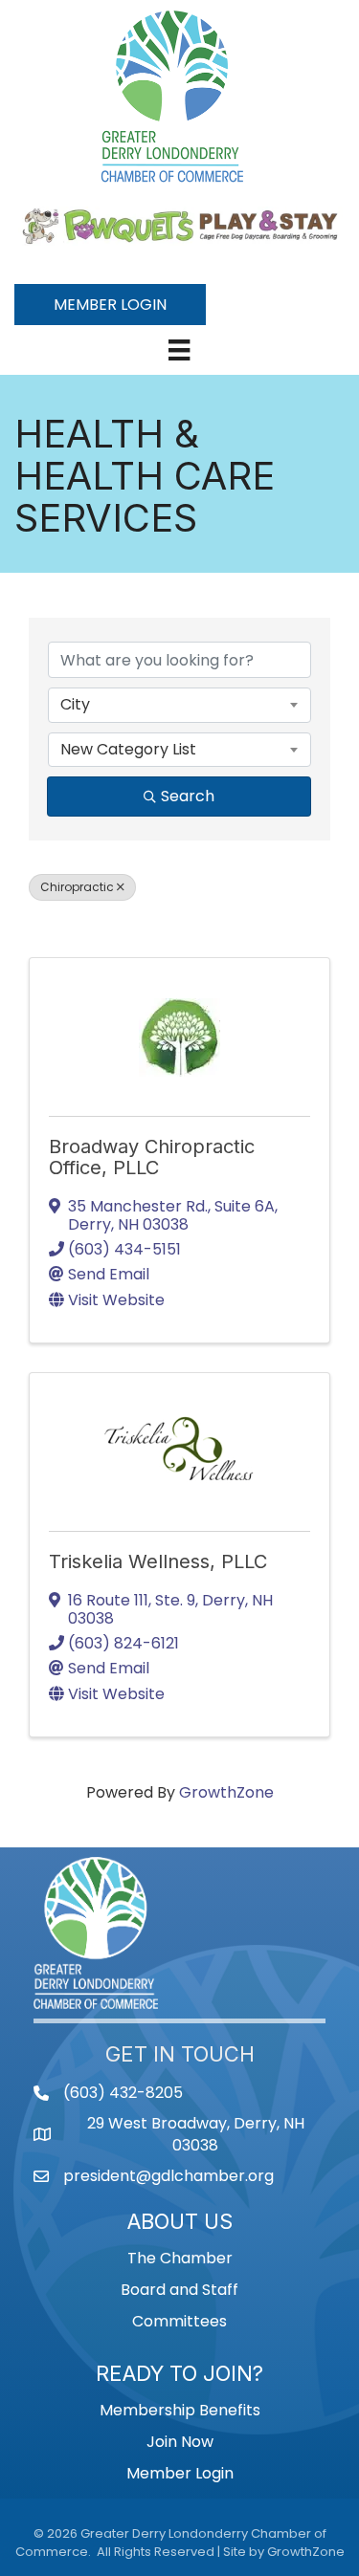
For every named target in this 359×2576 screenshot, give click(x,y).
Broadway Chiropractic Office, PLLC (152, 1157)
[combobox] (179, 705)
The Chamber (180, 2258)
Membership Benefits (180, 2410)
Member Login (180, 2473)
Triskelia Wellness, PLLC (158, 1561)
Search (188, 796)
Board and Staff (179, 2290)
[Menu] (179, 350)
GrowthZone (226, 1792)
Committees (179, 2321)
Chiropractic (77, 887)
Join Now (180, 2442)
